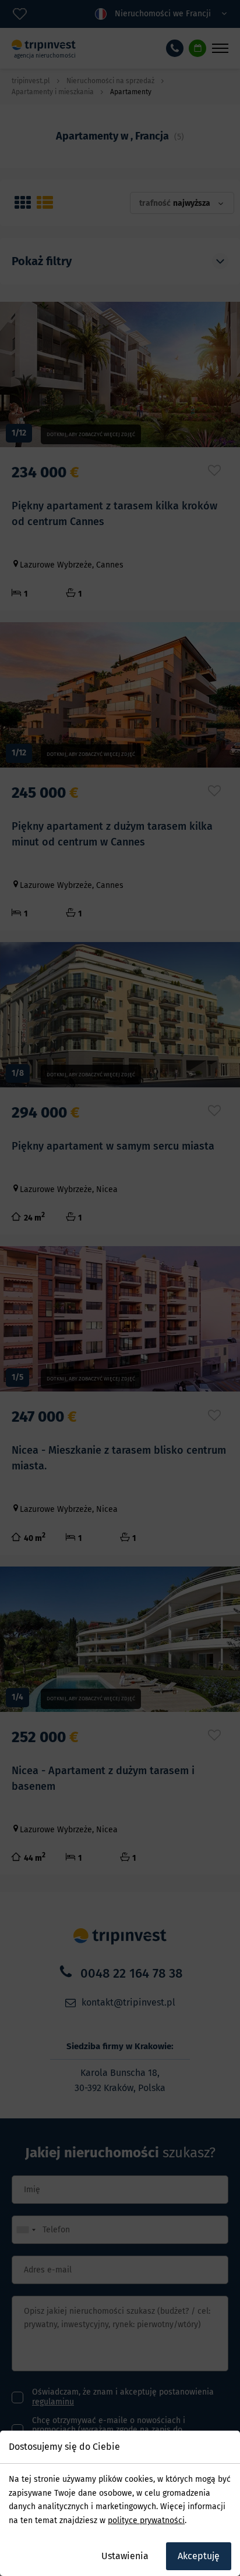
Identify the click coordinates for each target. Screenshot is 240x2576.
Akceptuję (199, 2556)
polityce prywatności (146, 2520)
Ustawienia (125, 2556)
